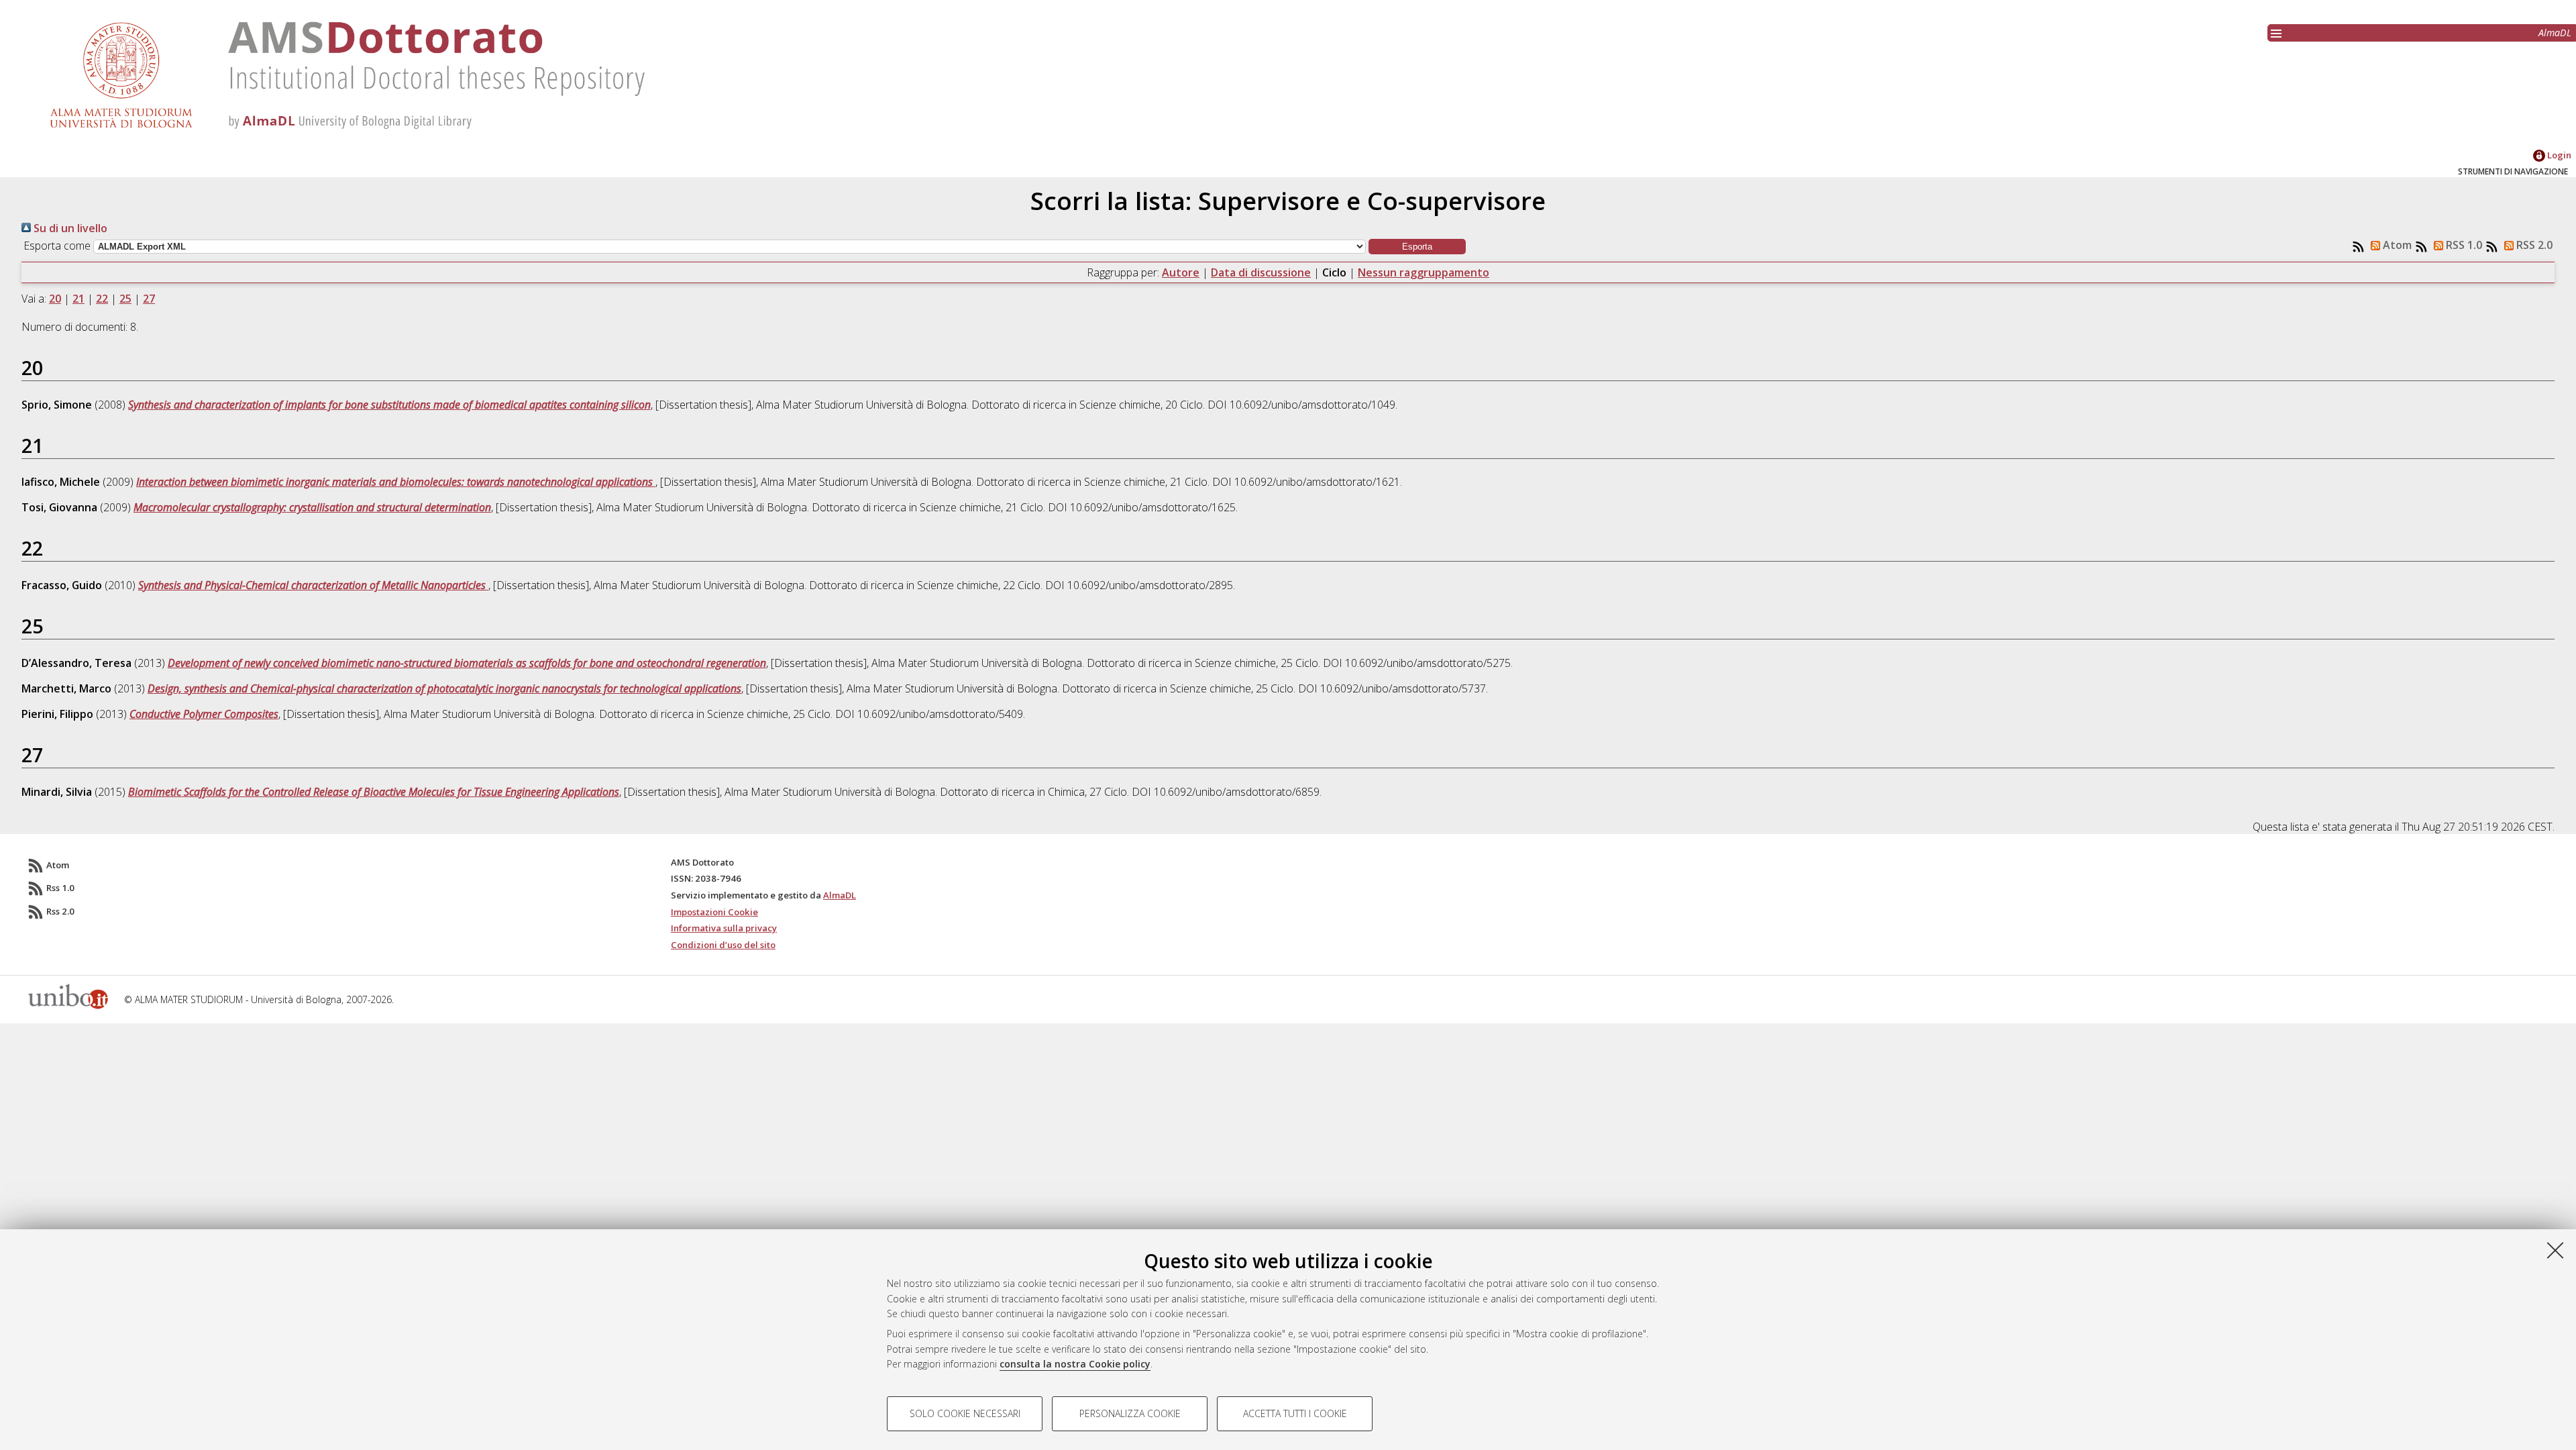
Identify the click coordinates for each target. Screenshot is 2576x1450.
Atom (2396, 245)
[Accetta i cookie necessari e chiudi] (2555, 1250)
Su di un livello (69, 228)
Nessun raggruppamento (1424, 272)
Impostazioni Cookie (714, 912)
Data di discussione (1261, 272)
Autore (1181, 272)
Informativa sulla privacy (724, 928)
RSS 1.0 (2463, 245)
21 (78, 299)
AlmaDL (2555, 33)
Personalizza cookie (1130, 1413)
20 (55, 299)
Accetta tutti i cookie (1295, 1413)
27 (149, 299)
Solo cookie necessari (965, 1413)
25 (125, 299)
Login (2558, 155)
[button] (1417, 247)
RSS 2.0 (2533, 245)
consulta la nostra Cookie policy (1075, 1364)
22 (102, 299)
